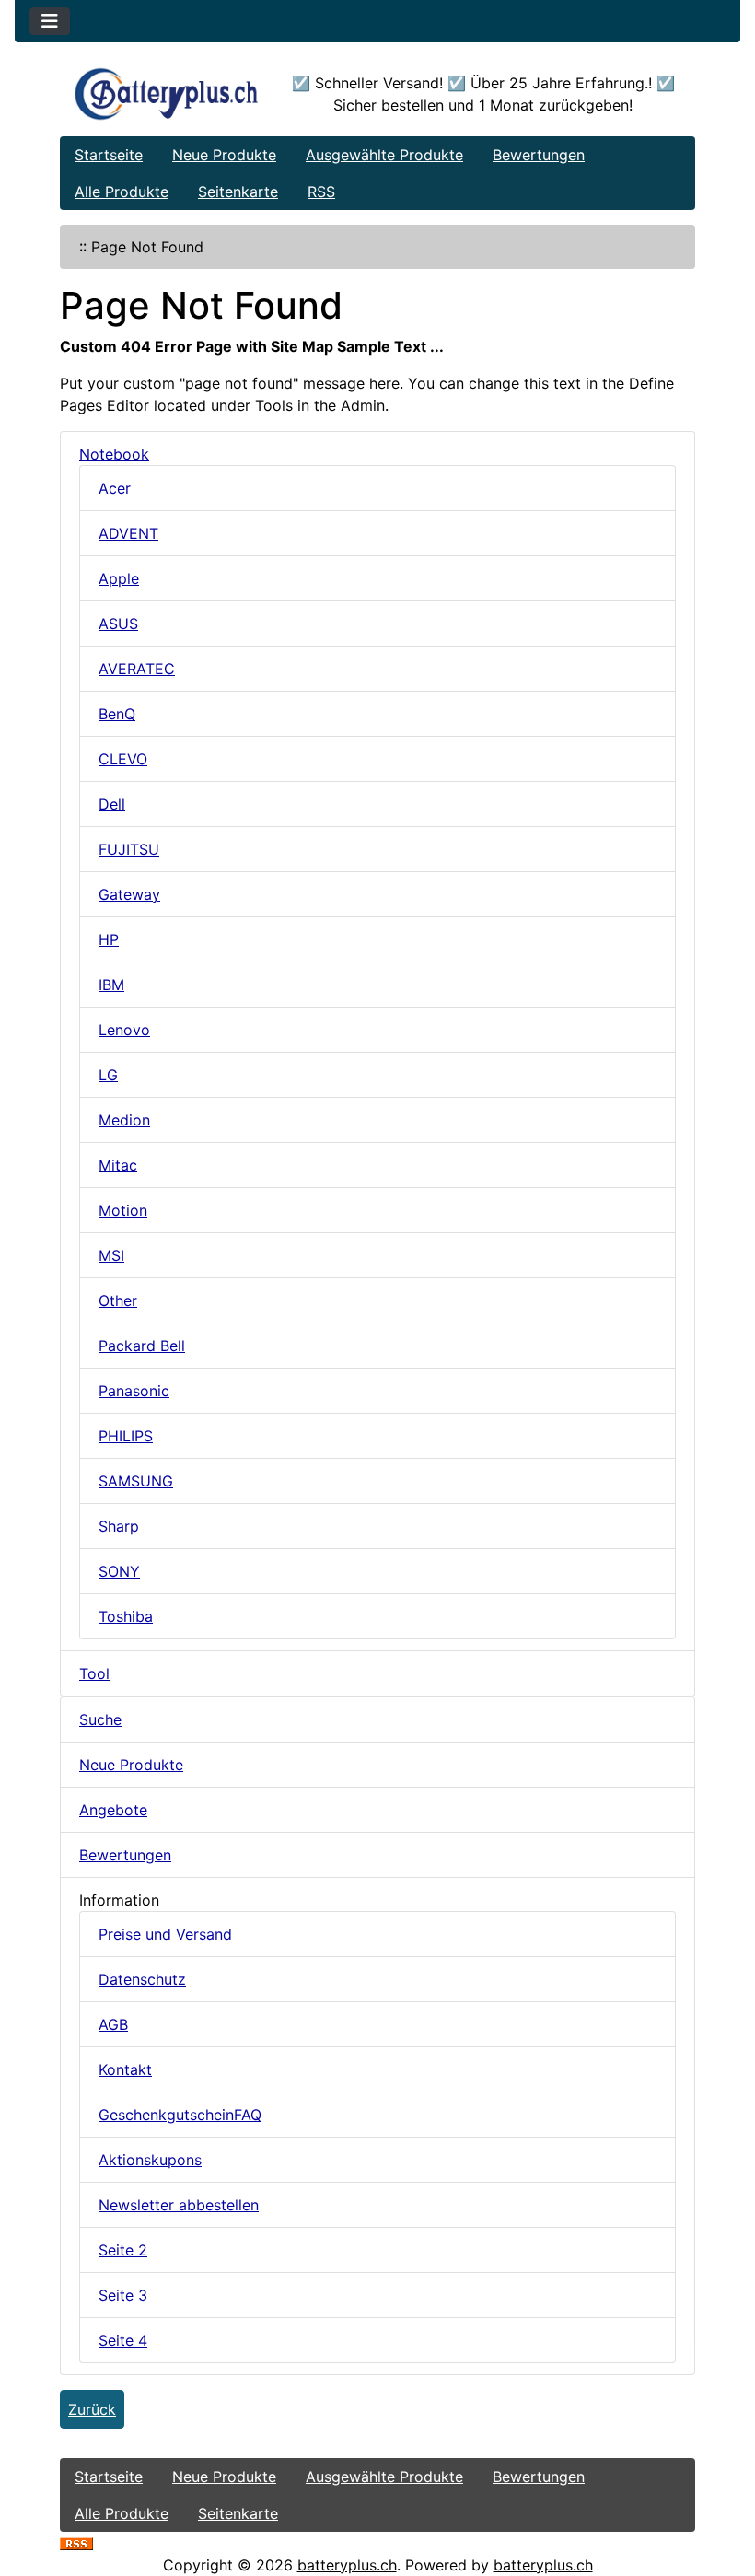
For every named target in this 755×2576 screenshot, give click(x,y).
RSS (321, 192)
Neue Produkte (224, 155)
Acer (115, 488)
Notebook (114, 454)
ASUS (118, 624)
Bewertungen (539, 155)
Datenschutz (142, 1979)
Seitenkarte (238, 192)
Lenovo (124, 1030)
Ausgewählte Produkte (384, 155)
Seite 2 (123, 2250)
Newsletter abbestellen (179, 2205)
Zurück (92, 2409)
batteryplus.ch (347, 2565)
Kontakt (125, 2069)
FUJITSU (129, 849)
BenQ (117, 714)
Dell (112, 804)
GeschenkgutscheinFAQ (180, 2115)
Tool (94, 1673)
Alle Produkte (122, 192)
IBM (111, 985)
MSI (111, 1255)
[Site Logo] (166, 94)
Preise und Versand (165, 1934)
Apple (119, 578)
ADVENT (128, 533)
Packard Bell (142, 1346)
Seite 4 (123, 2340)
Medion (124, 1120)
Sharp (119, 1526)
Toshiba (126, 1616)
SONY (119, 1571)
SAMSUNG (136, 1481)
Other (118, 1300)
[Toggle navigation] (50, 21)
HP (109, 939)
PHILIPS (126, 1436)
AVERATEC (137, 669)
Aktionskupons (150, 2160)
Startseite (109, 155)
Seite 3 (123, 2295)
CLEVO (123, 759)
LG (108, 1075)
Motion (123, 1210)
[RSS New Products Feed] (76, 2543)
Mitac (118, 1165)
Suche (100, 1719)
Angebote (113, 1810)
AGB (113, 2024)
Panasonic (134, 1391)
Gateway (129, 894)
